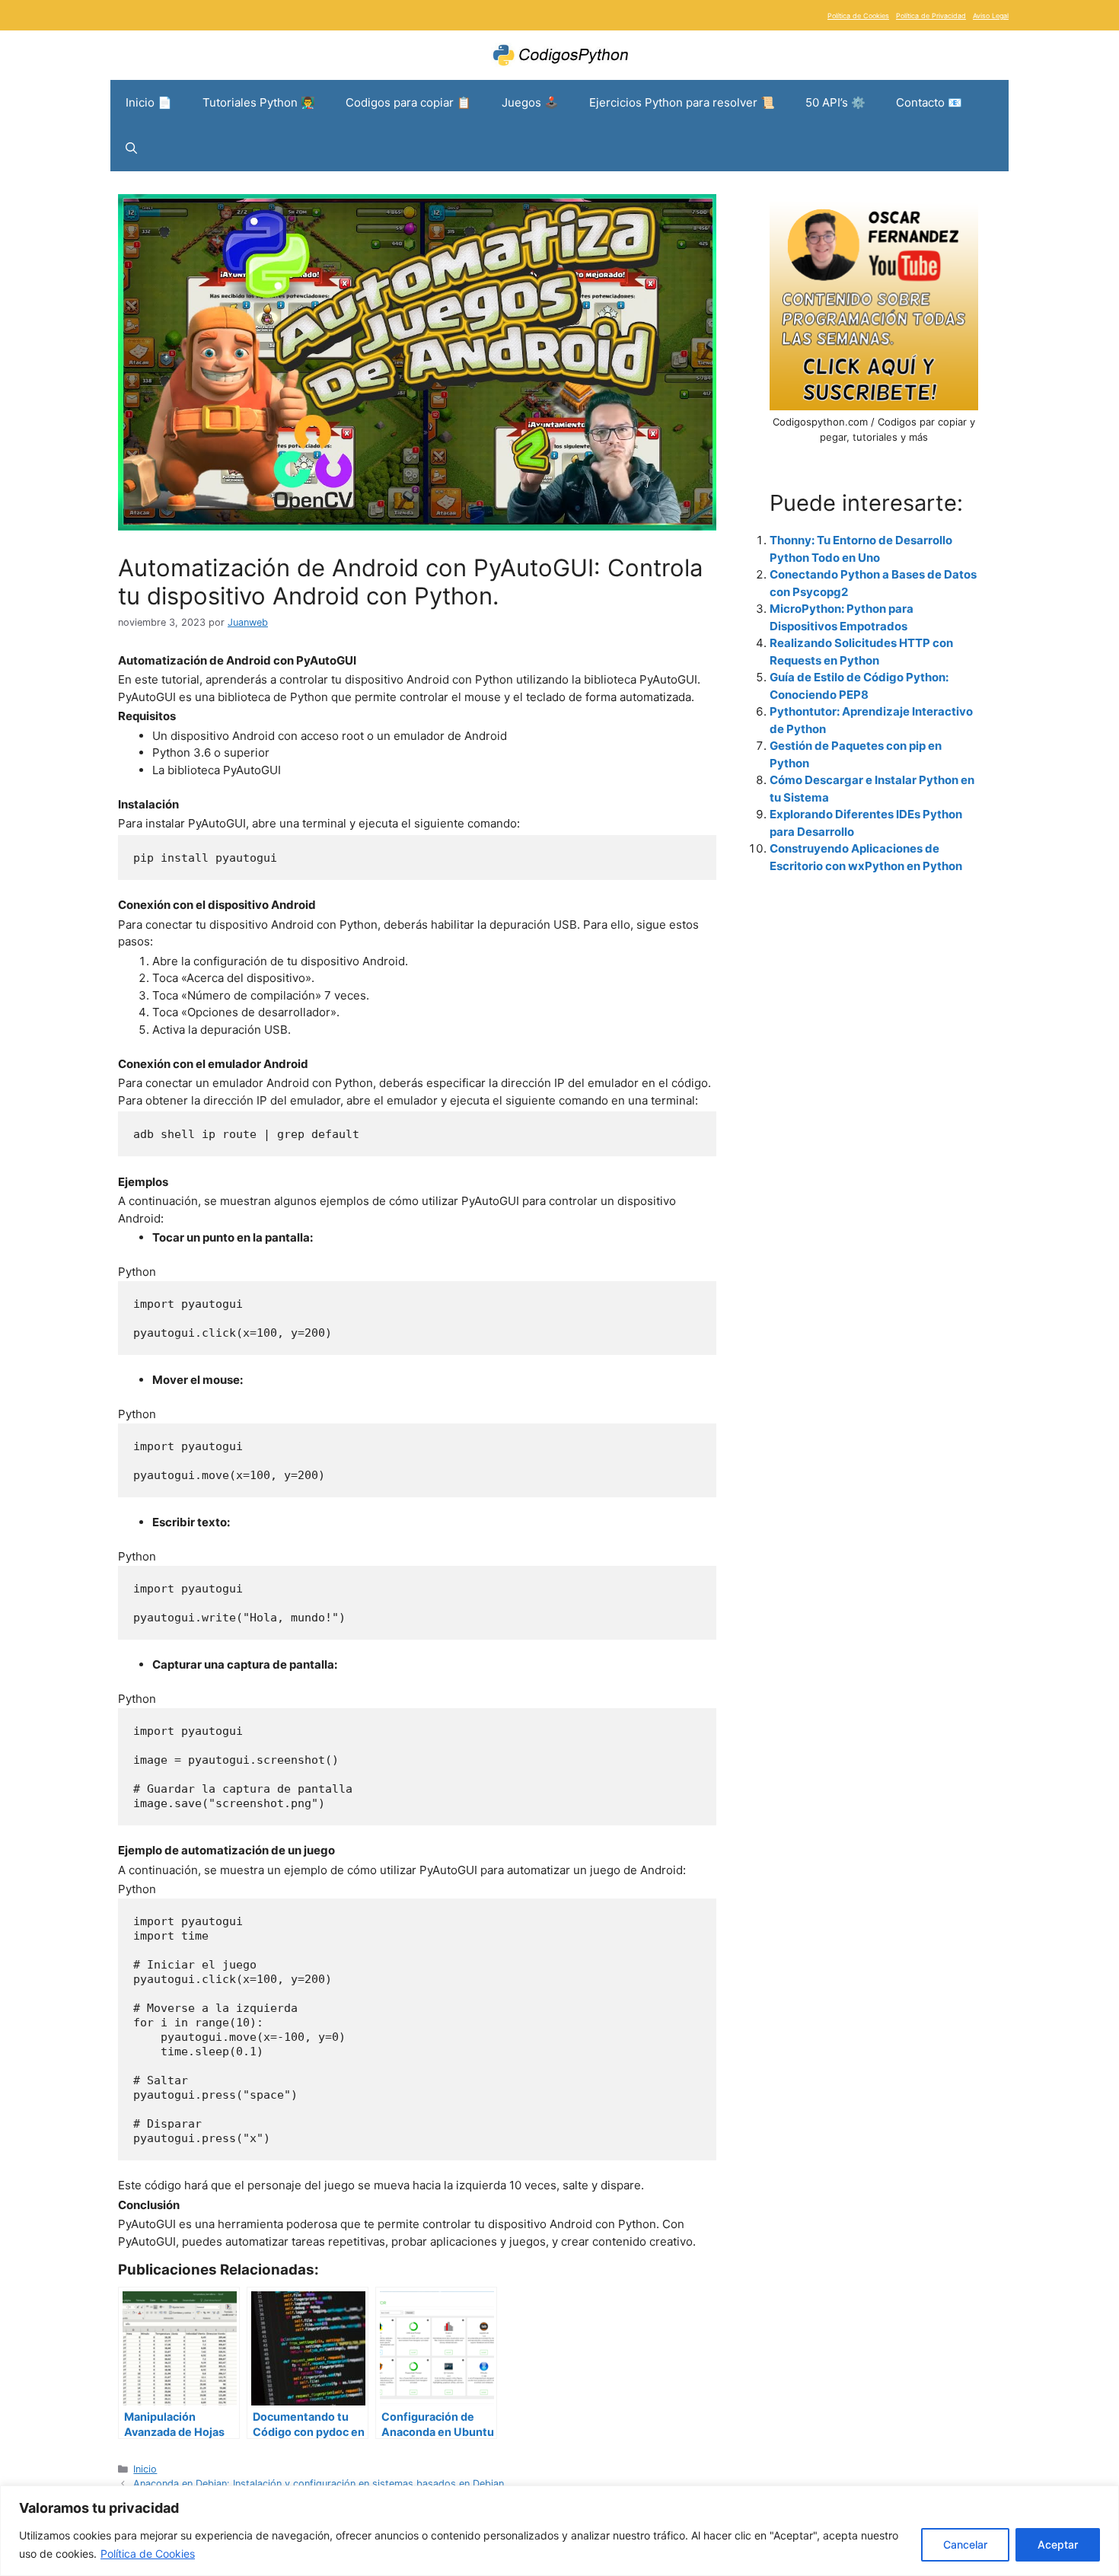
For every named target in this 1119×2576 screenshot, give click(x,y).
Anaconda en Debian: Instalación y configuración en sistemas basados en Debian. (320, 2484)
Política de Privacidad (931, 16)
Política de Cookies (148, 2554)
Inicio (145, 2469)
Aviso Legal (991, 16)
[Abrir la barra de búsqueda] (131, 148)
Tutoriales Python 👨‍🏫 (259, 102)
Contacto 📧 (929, 102)
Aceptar (1058, 2544)
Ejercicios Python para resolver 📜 (682, 102)
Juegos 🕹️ (530, 102)
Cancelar (965, 2544)
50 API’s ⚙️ (835, 102)
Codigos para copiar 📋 (408, 102)
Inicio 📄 (149, 102)
